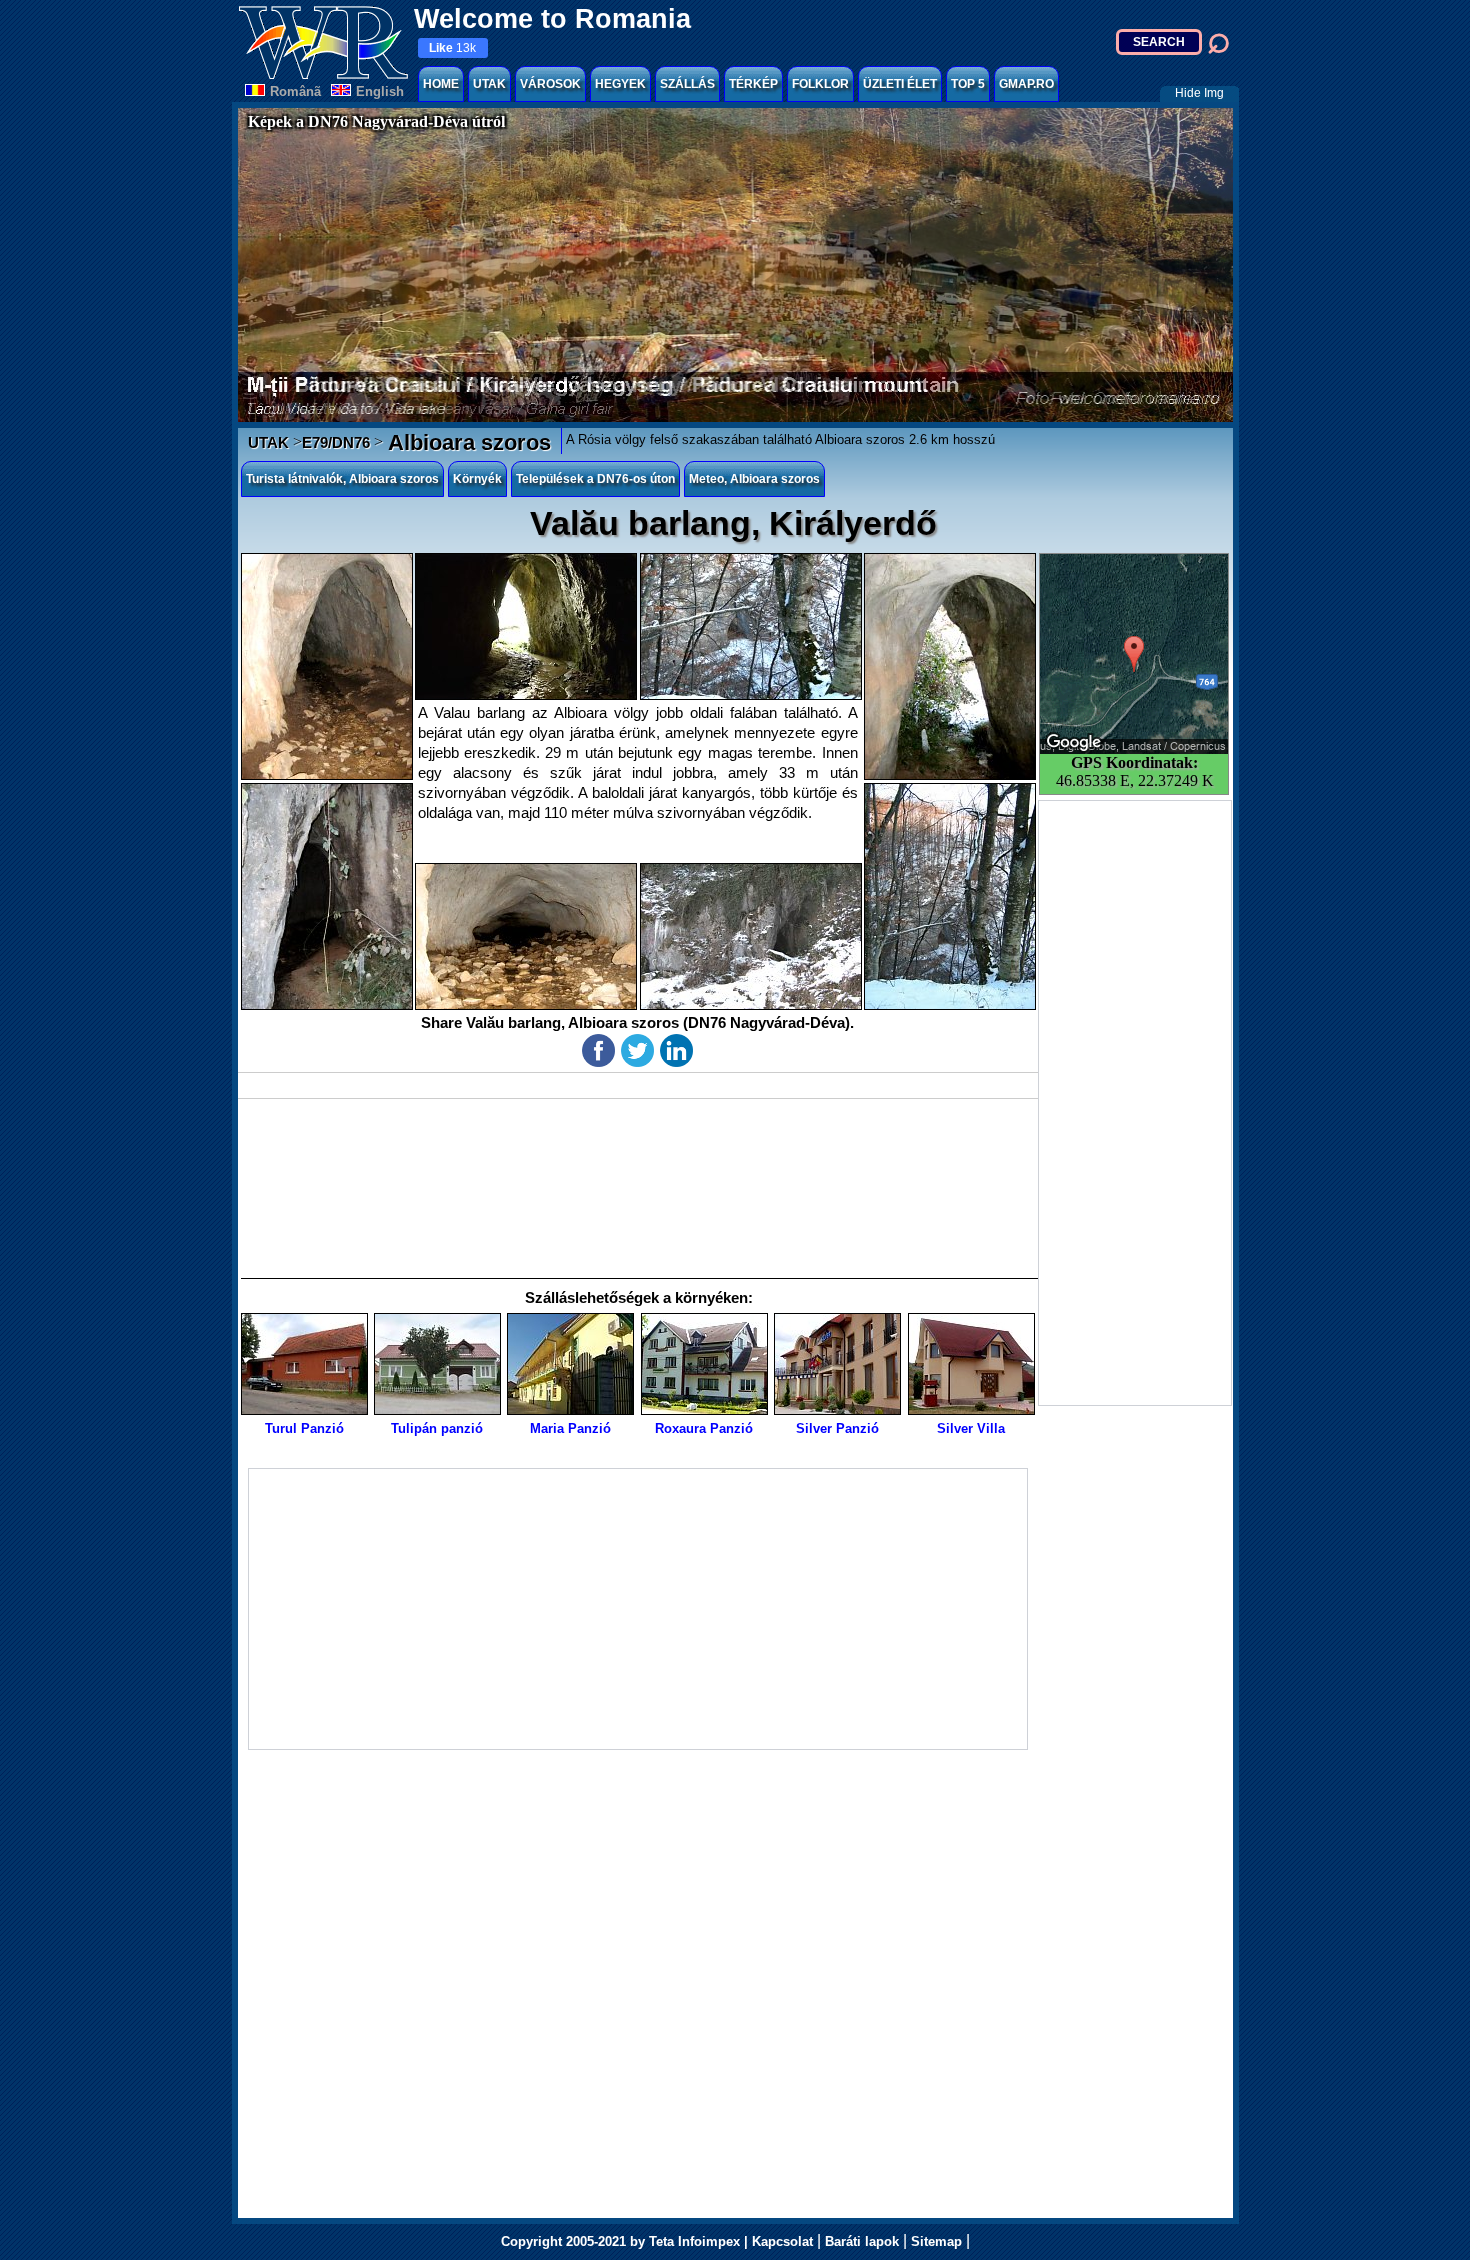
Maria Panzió (570, 1428)
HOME (441, 84)
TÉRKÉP (753, 84)
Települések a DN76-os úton (595, 479)
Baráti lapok (862, 2241)
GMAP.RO (1026, 84)
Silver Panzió (837, 1428)
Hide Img (1199, 93)
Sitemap (936, 2241)
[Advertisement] (1135, 1103)
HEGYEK (620, 84)
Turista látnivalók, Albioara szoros (342, 479)
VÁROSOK (550, 84)
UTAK (489, 84)
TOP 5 (968, 84)
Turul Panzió (304, 1428)
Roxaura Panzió (704, 1428)
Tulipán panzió (437, 1428)
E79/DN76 (336, 442)
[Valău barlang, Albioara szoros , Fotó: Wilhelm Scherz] (526, 626)
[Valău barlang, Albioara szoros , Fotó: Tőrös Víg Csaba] (327, 666)
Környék (477, 479)
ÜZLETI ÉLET (900, 84)
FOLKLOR (820, 84)
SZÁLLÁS (687, 84)
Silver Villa (971, 1428)
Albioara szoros (467, 442)
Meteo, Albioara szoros (754, 479)
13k (452, 48)
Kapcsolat (782, 2241)
